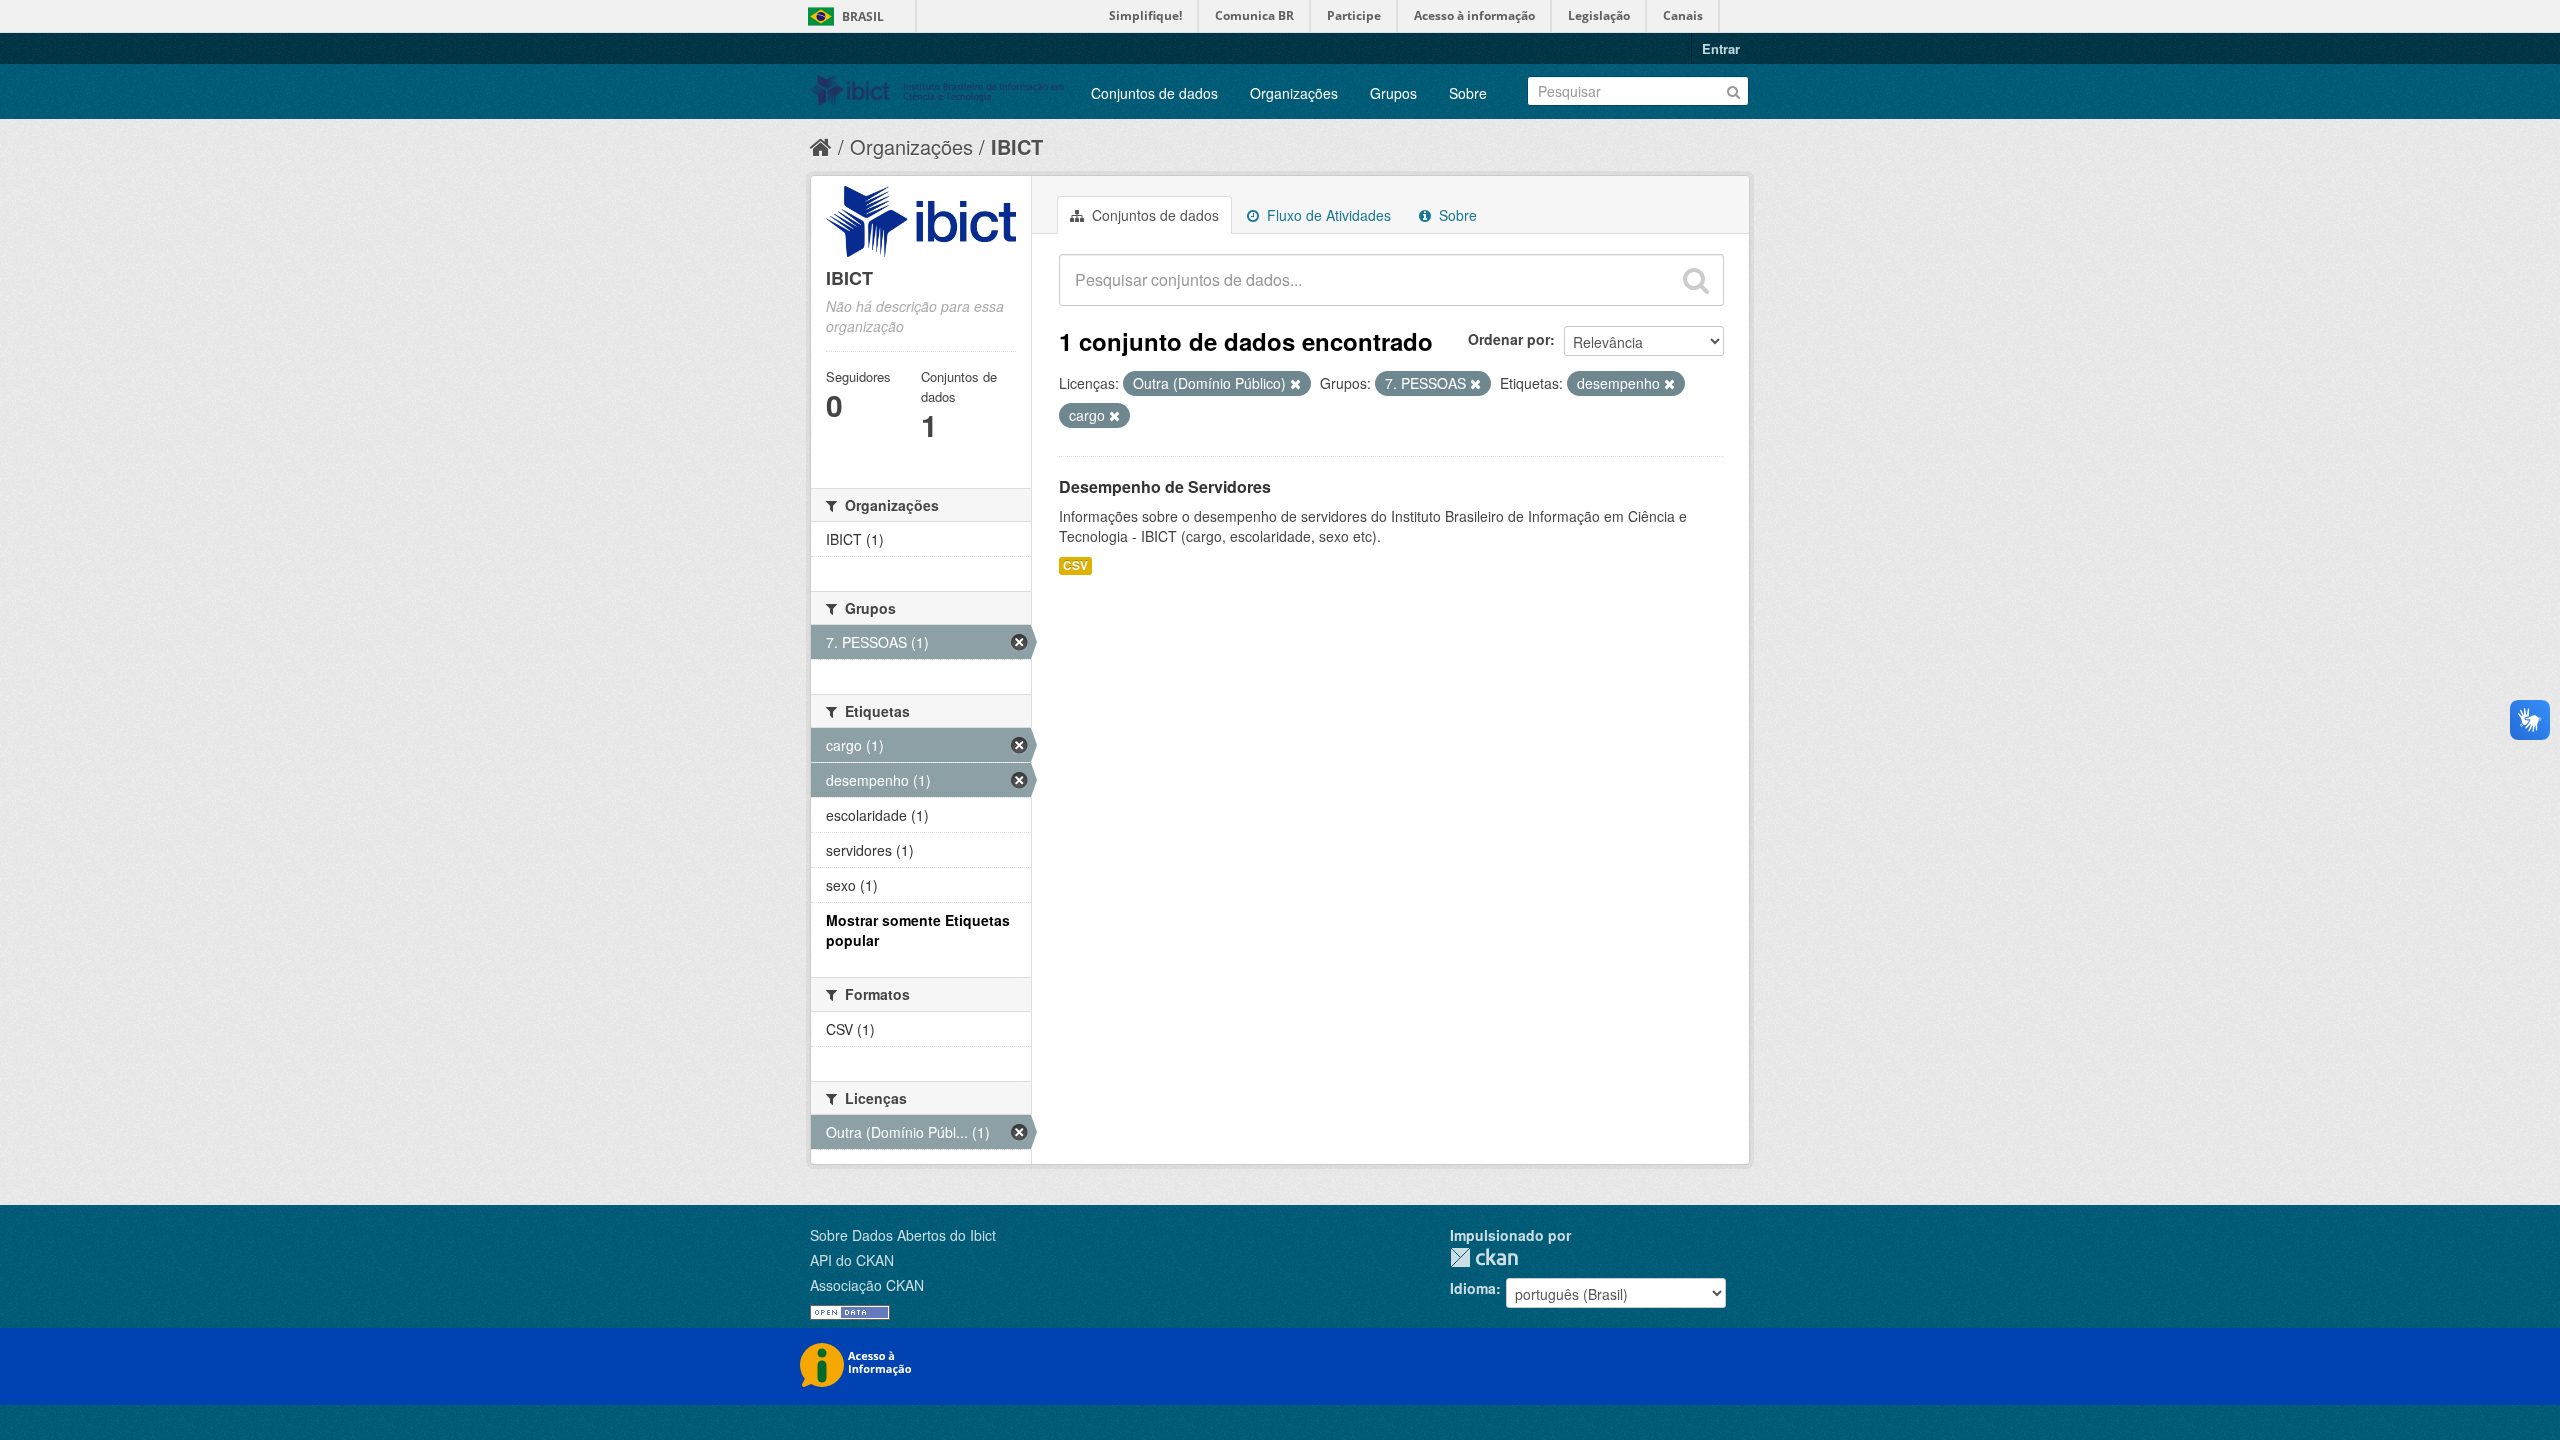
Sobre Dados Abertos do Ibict (903, 1235)
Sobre (1468, 93)
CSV (1075, 565)
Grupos (1393, 93)
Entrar (1721, 48)
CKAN (1484, 1257)
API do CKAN (852, 1260)
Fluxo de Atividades (1327, 215)
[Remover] (1295, 384)
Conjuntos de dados (1154, 93)
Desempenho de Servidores (1165, 486)
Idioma (1473, 1288)
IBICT (1017, 146)
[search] (1696, 280)
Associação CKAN (867, 1285)
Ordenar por (1509, 339)
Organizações (1294, 93)
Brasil (863, 16)
